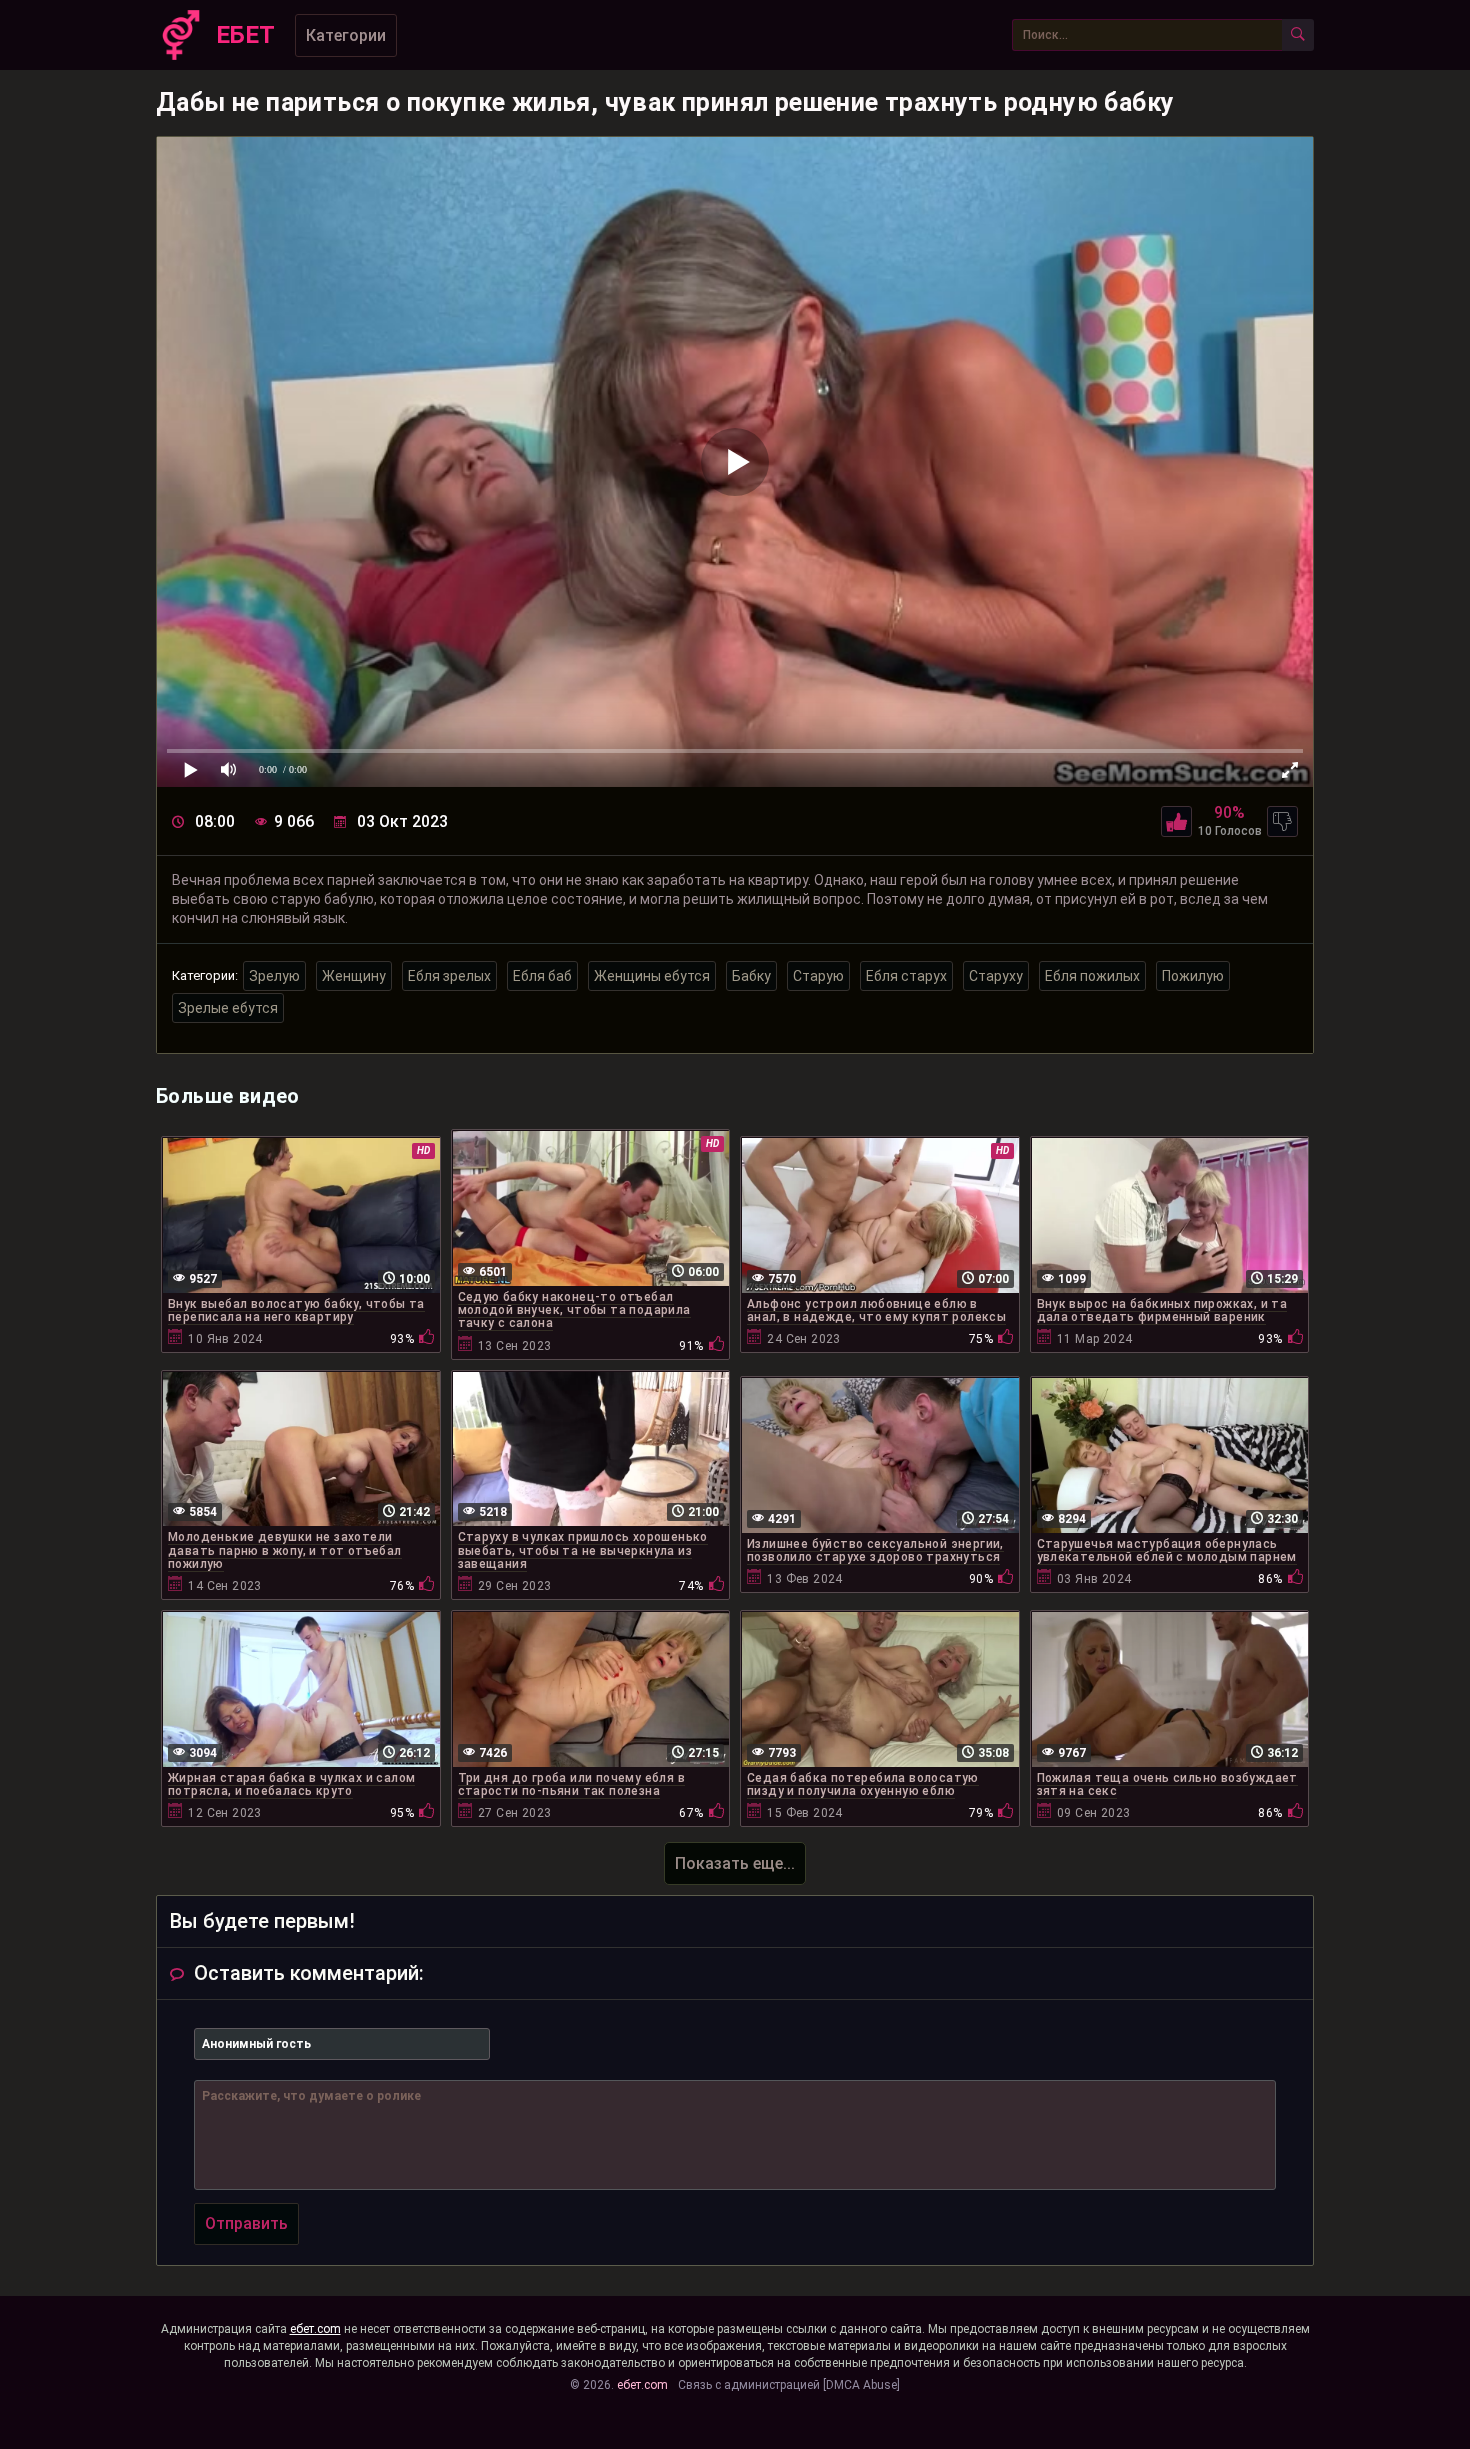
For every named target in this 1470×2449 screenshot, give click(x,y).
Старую (818, 976)
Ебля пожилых (1092, 976)
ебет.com (315, 2329)
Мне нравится (1176, 821)
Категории (346, 35)
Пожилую (1193, 976)
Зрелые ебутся (228, 1008)
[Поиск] (1298, 35)
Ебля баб (542, 976)
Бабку (751, 976)
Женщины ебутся (652, 976)
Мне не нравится (1282, 821)
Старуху (996, 976)
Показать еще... (735, 1863)
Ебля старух (906, 976)
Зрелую (274, 976)
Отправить (246, 2223)
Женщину (354, 976)
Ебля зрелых (449, 976)
